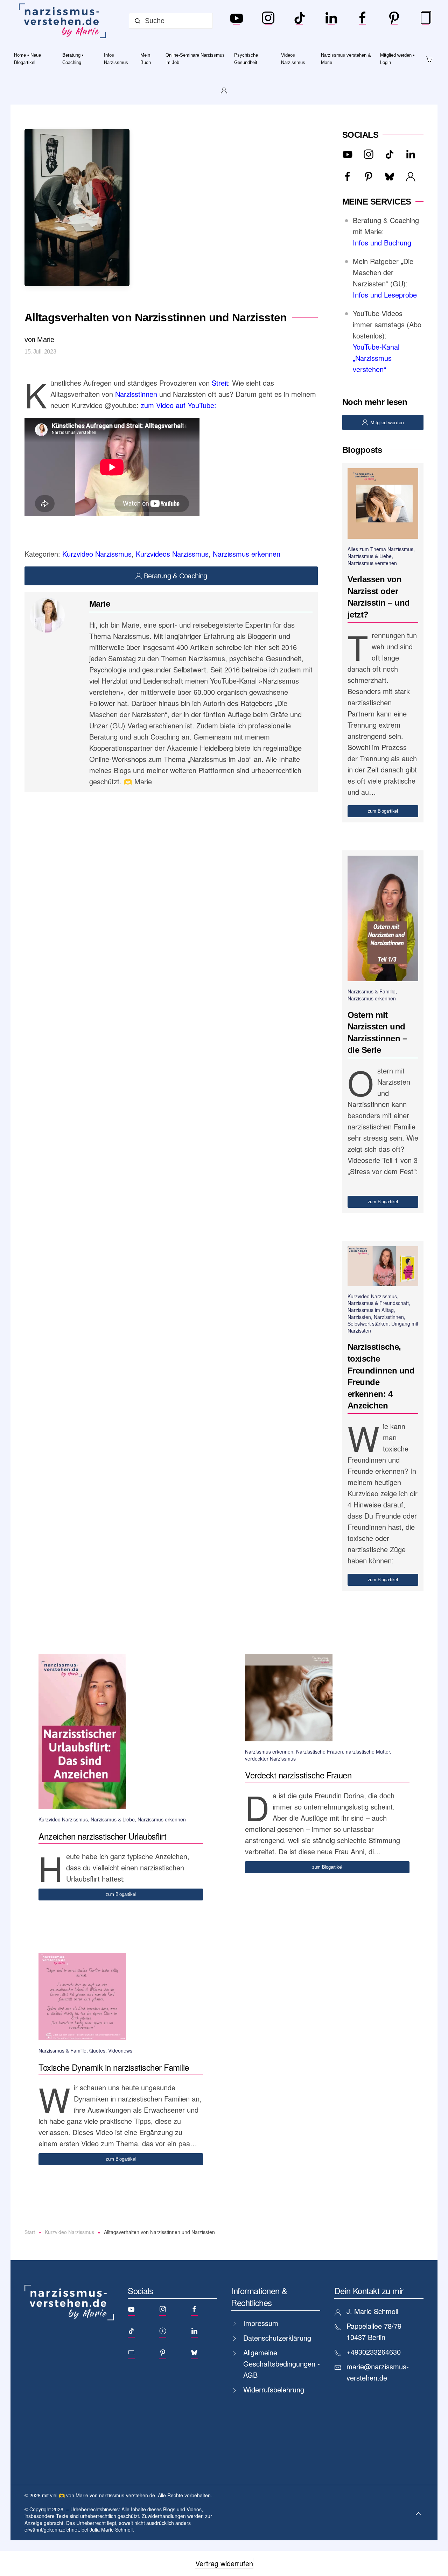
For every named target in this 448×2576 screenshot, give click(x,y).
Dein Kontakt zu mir (369, 2290)
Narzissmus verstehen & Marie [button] (346, 59)
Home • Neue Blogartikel (27, 59)
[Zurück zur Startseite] (64, 21)
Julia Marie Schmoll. (112, 2529)
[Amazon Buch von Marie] (426, 21)
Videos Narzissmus (293, 59)
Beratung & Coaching (176, 576)
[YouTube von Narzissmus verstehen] (237, 21)
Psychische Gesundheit (246, 59)
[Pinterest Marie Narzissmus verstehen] (394, 21)
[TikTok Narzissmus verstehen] (300, 21)
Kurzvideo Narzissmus (97, 554)
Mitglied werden (387, 422)
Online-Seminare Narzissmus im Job (195, 59)
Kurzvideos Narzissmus (172, 554)
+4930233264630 (374, 2352)
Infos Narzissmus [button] (116, 59)
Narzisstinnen (136, 394)
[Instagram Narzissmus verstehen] (268, 21)
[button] (419, 2514)
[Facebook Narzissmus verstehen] (363, 21)
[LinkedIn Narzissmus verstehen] (331, 21)
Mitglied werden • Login (397, 59)
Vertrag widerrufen (224, 2563)
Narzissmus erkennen (247, 554)
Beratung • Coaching (73, 59)
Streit (220, 383)
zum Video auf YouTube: (178, 405)
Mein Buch (146, 59)
